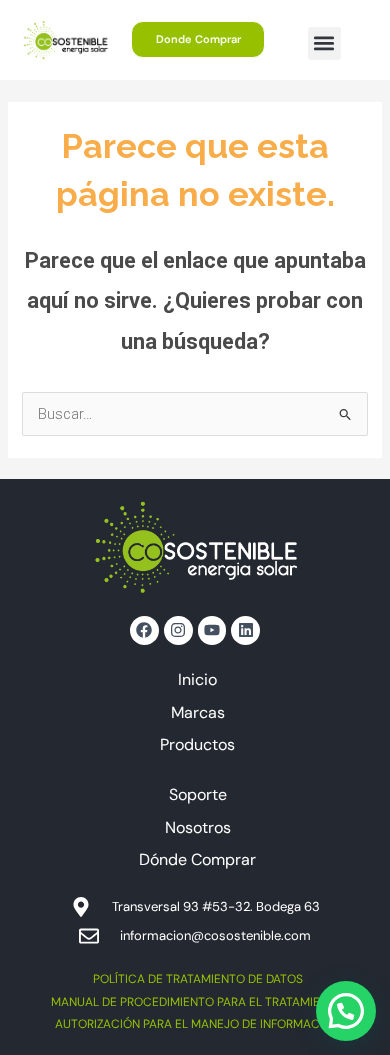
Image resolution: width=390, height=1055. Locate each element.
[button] (324, 43)
